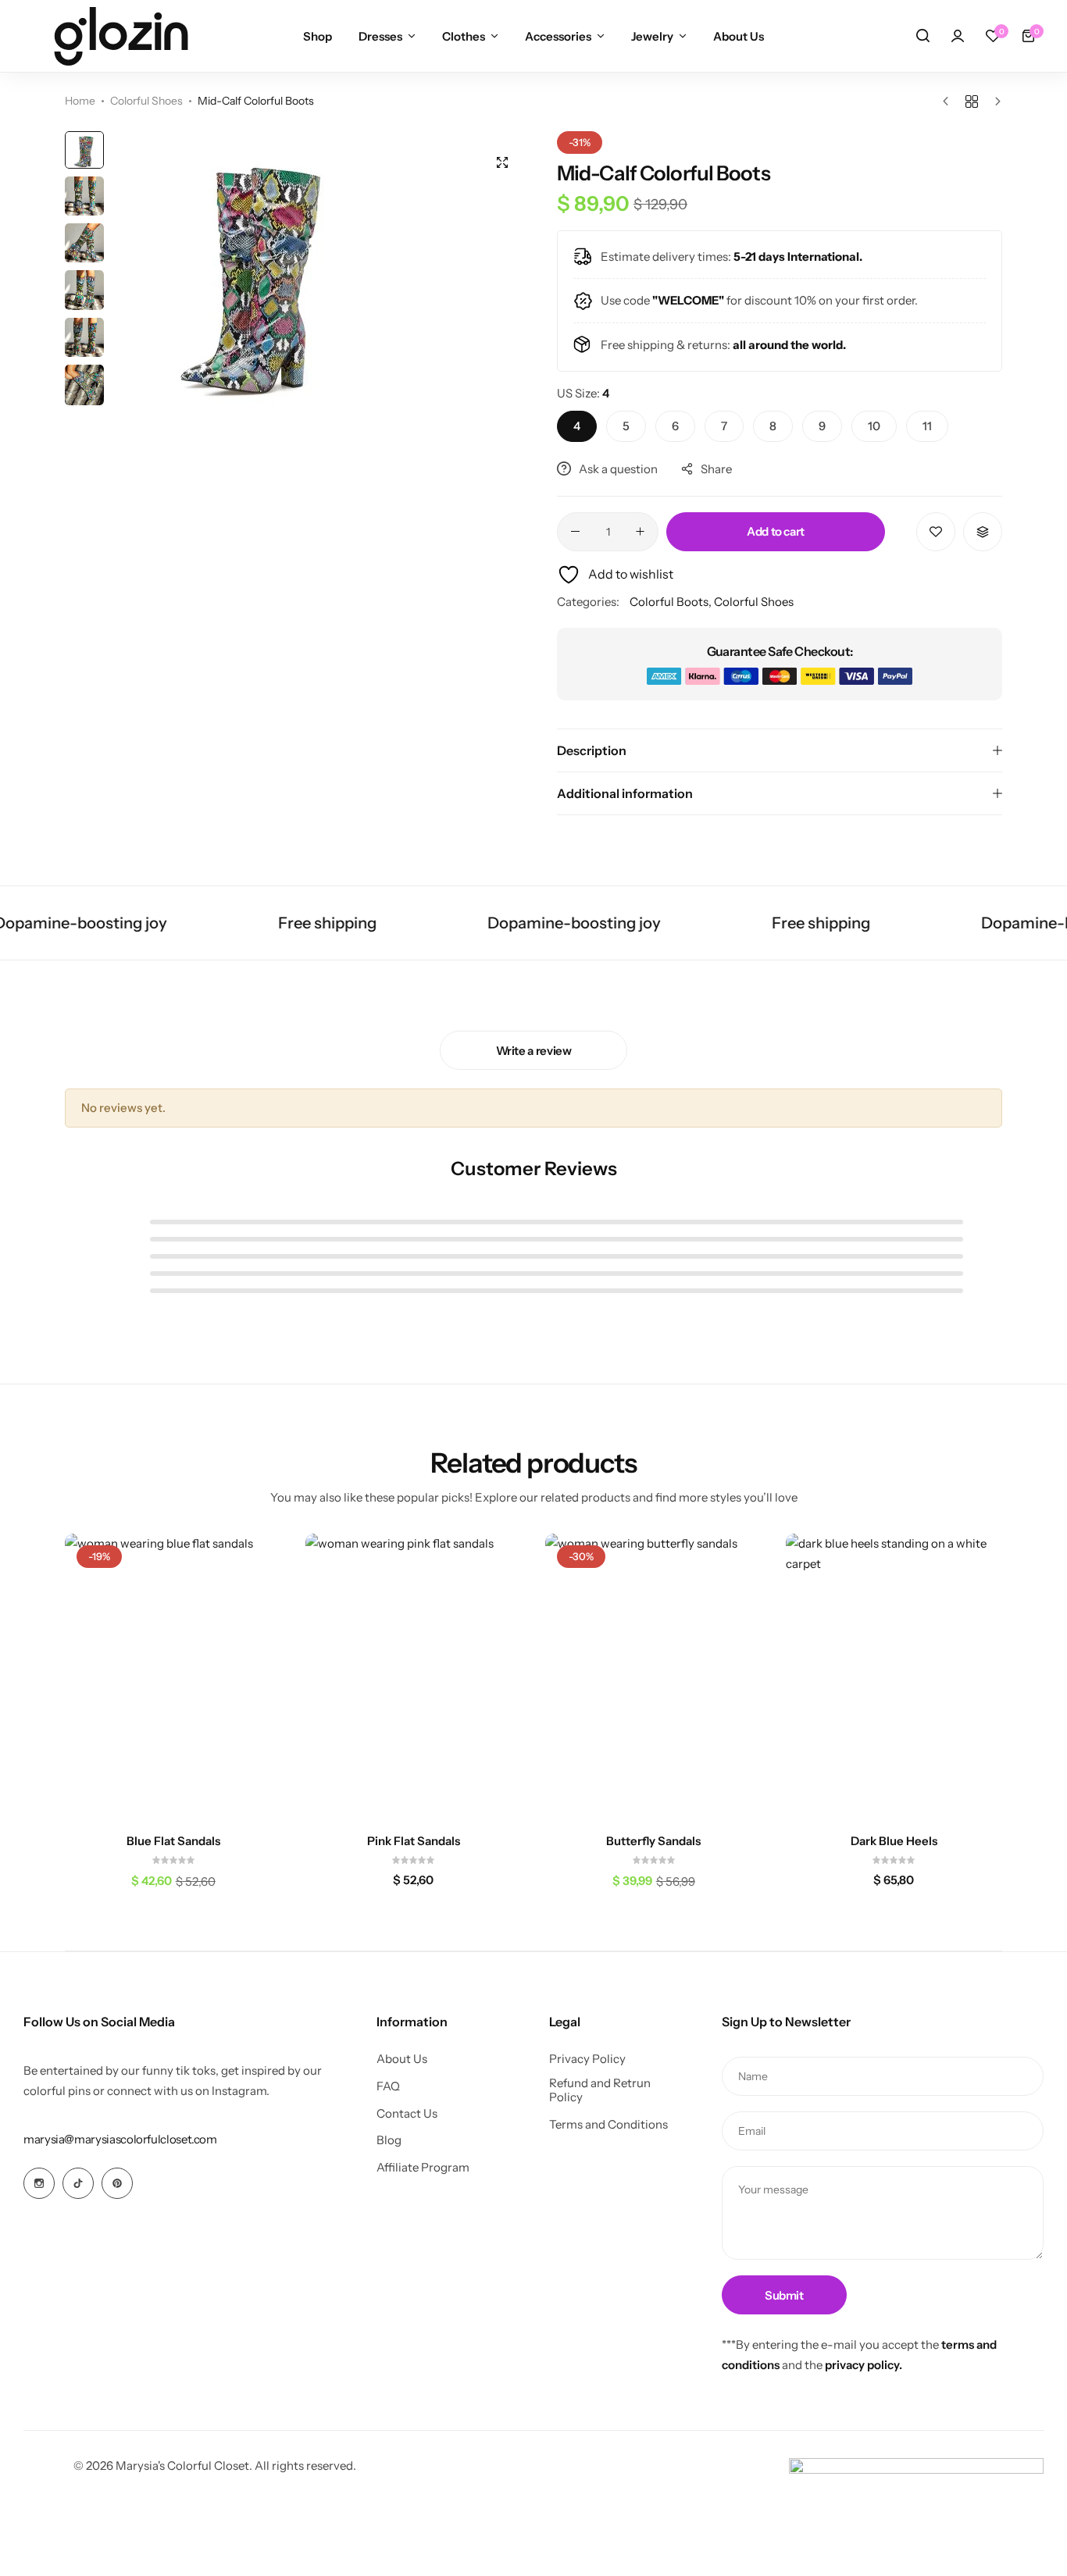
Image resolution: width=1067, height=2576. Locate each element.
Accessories (558, 36)
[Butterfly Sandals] (654, 1678)
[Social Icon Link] (39, 2183)
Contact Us (407, 2114)
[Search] (922, 36)
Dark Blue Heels (894, 1841)
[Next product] (994, 102)
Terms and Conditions (608, 2125)
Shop (318, 36)
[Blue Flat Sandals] (173, 1678)
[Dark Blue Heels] (894, 1678)
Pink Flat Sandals (414, 1841)
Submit (784, 2295)
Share (716, 469)
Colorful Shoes (146, 101)
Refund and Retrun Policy (600, 2090)
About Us (739, 36)
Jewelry (652, 36)
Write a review (534, 1051)
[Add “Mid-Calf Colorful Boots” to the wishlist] (936, 532)
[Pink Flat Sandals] (414, 1678)
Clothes (464, 36)
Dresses (380, 36)
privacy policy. (864, 2365)
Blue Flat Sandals (173, 1841)
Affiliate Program (423, 2168)
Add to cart (776, 531)
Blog (389, 2140)
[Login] (958, 36)
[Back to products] (972, 102)
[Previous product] (949, 102)
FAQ (388, 2086)
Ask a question (618, 469)
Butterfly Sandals (653, 1841)
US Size (583, 393)
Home (80, 101)
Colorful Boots (669, 602)
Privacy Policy (587, 2059)
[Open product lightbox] (502, 162)
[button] (993, 36)
